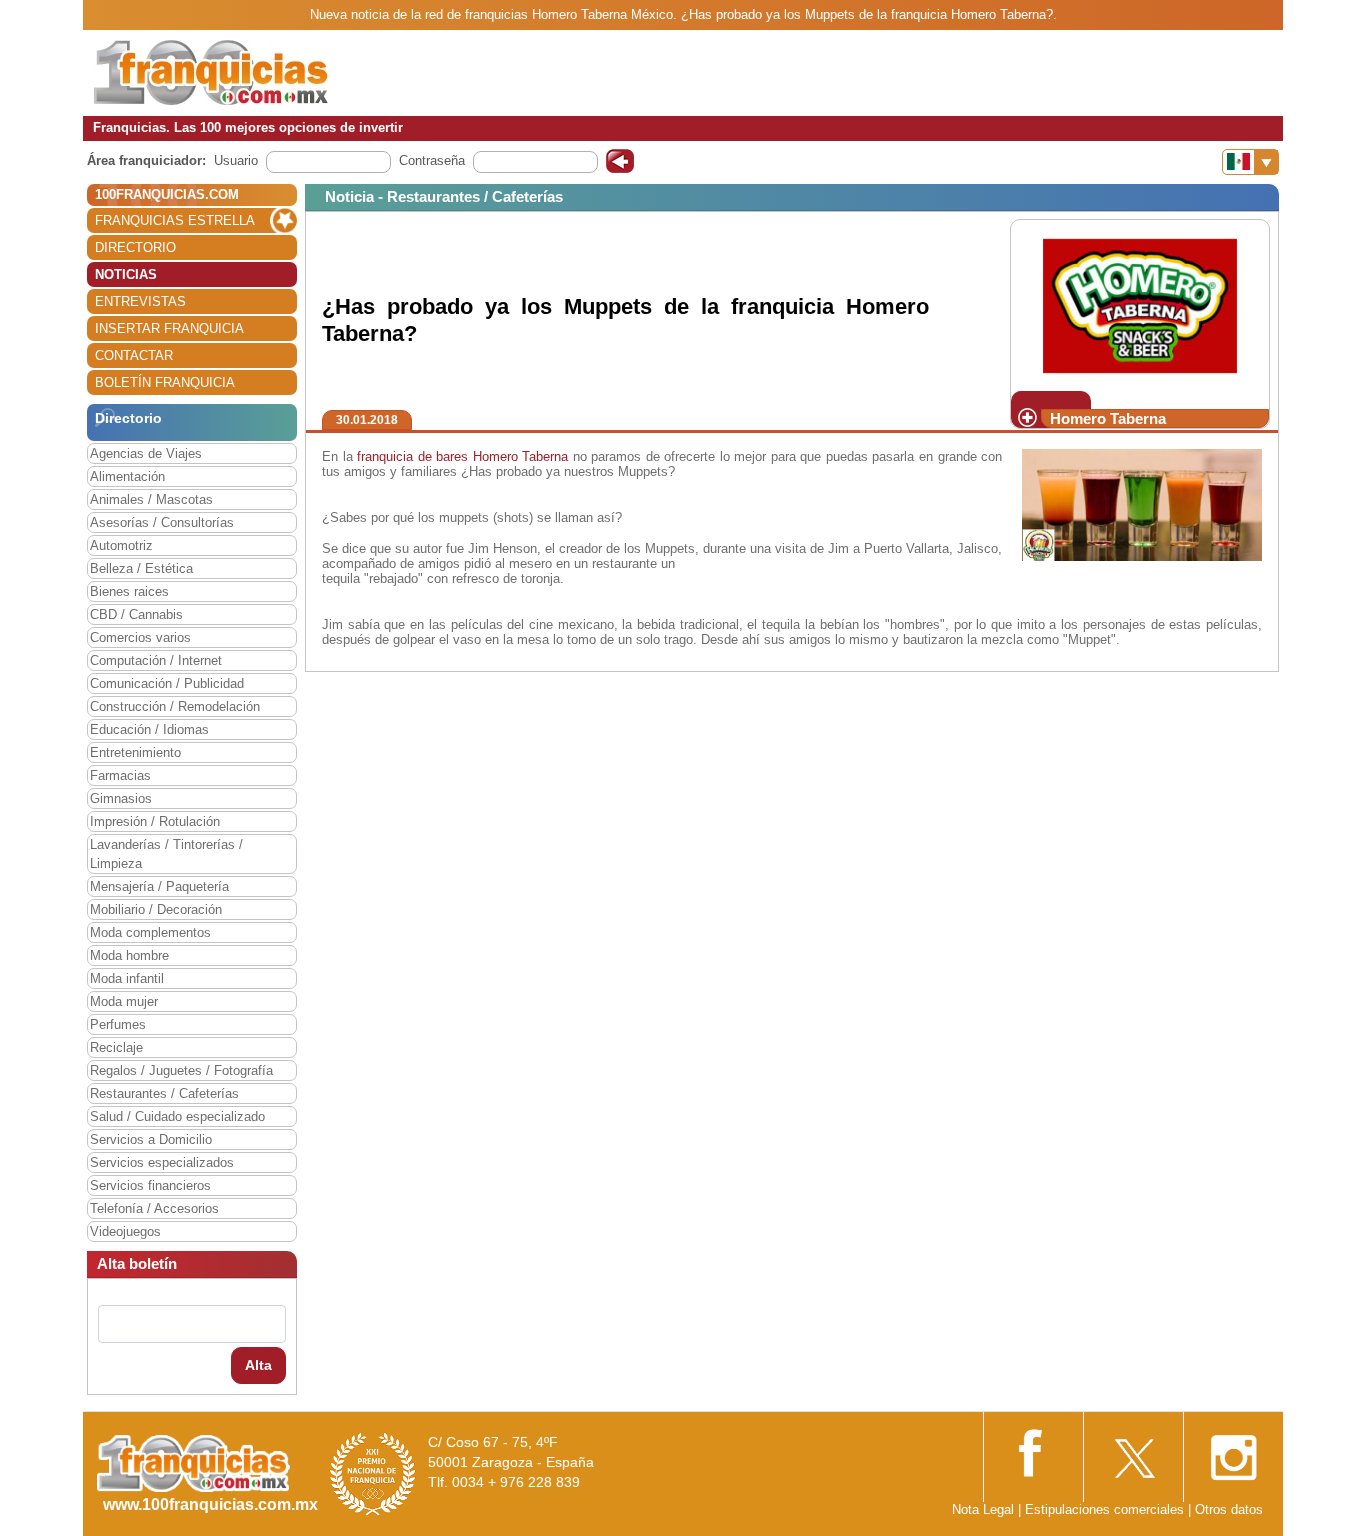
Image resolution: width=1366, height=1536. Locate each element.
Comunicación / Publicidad (167, 683)
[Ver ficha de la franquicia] (1139, 304)
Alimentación (127, 476)
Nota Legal (983, 1509)
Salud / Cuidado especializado (177, 1116)
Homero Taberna (521, 456)
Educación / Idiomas (149, 729)
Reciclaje (116, 1047)
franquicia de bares (412, 456)
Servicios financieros (150, 1185)
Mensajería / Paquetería (159, 886)
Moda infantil (127, 978)
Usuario (236, 160)
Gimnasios (121, 798)
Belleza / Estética (141, 568)
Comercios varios (140, 637)
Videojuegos (125, 1231)
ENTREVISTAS (140, 301)
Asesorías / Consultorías (162, 522)
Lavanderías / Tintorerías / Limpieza (166, 854)
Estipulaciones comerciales (1106, 1509)
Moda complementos (150, 932)
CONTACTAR (134, 355)
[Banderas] (1250, 162)
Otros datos (1229, 1509)
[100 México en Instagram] (1233, 1451)
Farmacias (120, 775)
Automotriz (121, 545)
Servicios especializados (162, 1162)
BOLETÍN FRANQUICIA (165, 382)
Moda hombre (129, 955)
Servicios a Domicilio (151, 1139)
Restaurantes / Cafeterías (164, 1093)
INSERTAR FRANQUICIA (169, 328)
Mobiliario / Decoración (156, 909)
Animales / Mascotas (151, 499)
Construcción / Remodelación (175, 706)
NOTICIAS (126, 274)
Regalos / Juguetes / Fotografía (181, 1070)
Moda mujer (124, 1001)
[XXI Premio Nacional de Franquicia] (373, 1473)
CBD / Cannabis (136, 614)
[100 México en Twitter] (1133, 1451)
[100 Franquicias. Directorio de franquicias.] (211, 71)
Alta (258, 1365)
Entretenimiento (135, 752)
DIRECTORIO (135, 247)
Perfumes (118, 1024)
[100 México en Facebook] (1033, 1450)
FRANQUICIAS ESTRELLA (175, 220)
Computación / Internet (156, 660)
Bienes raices (129, 591)
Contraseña (432, 160)
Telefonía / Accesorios (154, 1208)
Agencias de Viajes (146, 453)
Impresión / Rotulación (155, 821)
